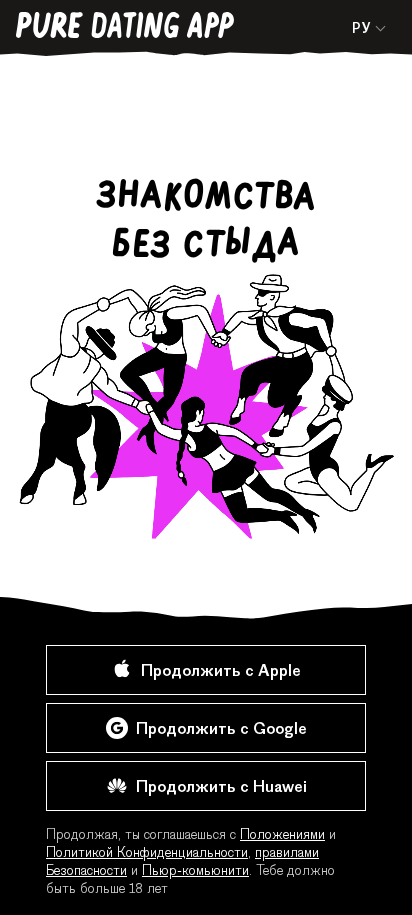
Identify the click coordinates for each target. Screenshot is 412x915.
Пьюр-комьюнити (195, 872)
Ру (361, 30)
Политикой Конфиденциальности (147, 854)
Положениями (282, 836)
